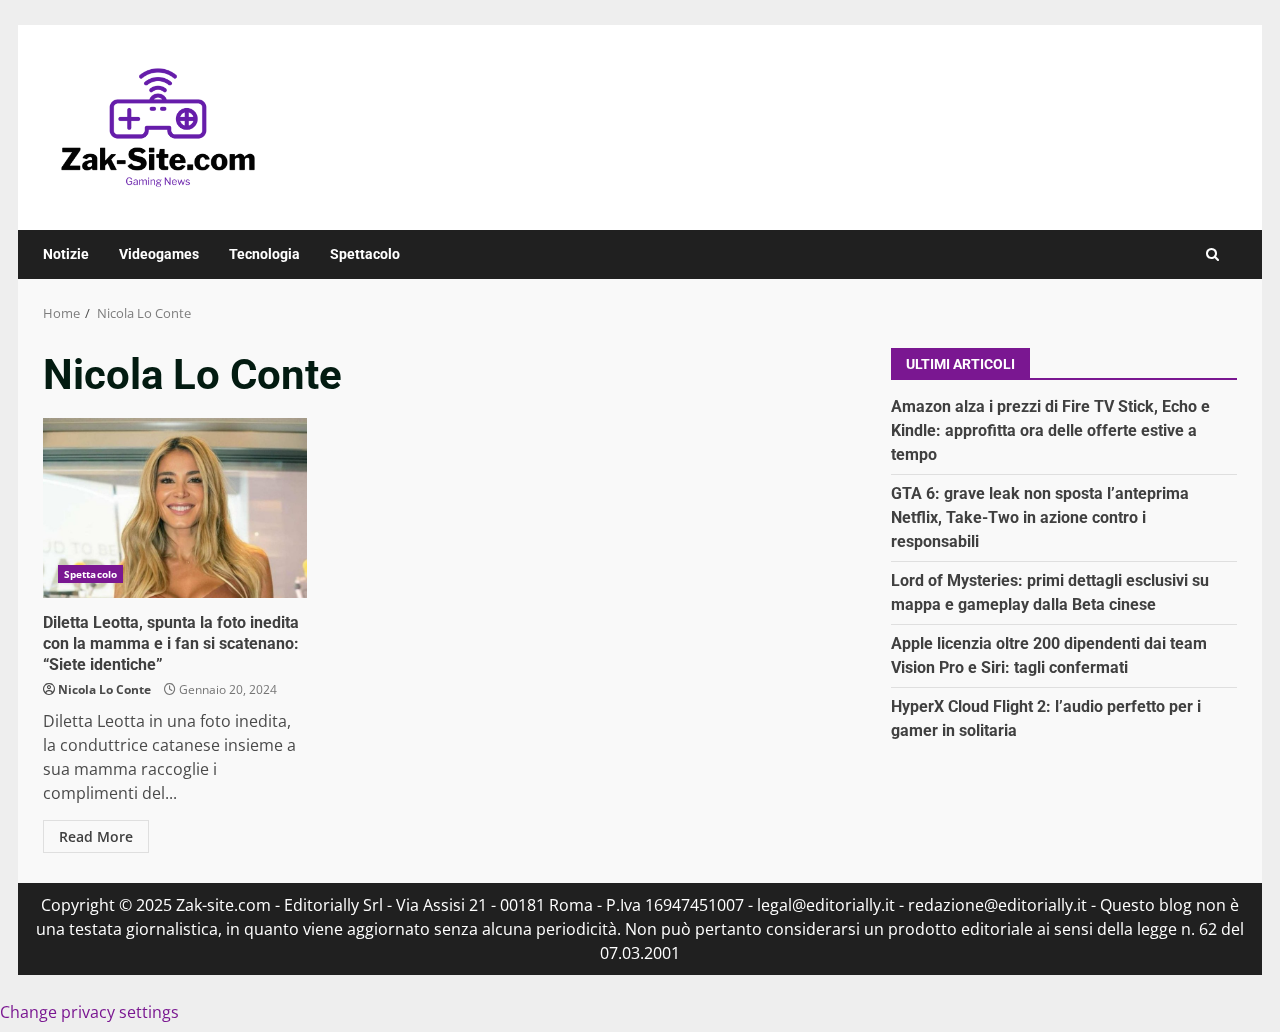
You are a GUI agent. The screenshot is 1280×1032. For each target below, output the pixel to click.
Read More (96, 836)
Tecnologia (264, 254)
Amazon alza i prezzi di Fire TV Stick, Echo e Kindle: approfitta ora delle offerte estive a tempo (1050, 430)
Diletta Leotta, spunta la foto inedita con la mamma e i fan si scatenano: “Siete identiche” (175, 508)
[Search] (1212, 254)
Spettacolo (365, 254)
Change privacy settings (89, 1012)
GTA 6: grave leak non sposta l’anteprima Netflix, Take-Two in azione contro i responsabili (1040, 517)
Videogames (159, 254)
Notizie (66, 254)
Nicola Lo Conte (104, 689)
